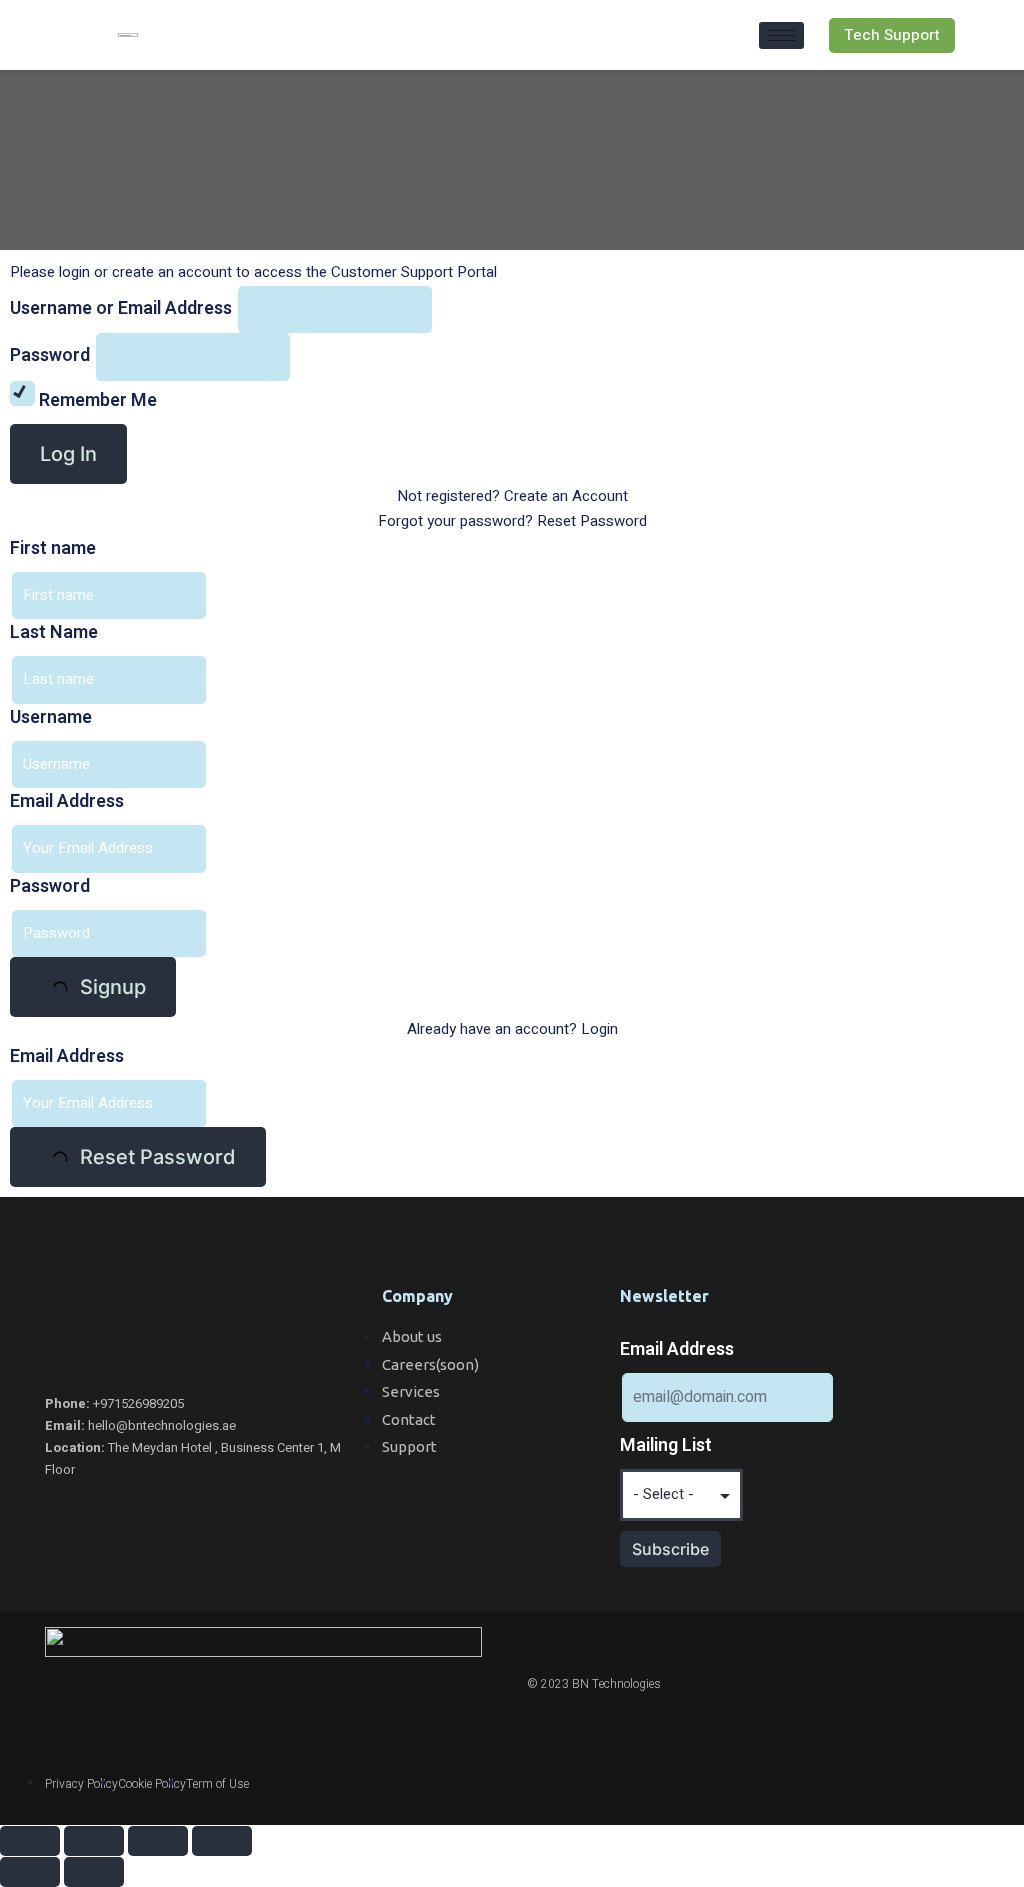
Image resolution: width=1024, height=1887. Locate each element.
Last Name (54, 632)
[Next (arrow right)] (94, 1872)
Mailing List (666, 1445)
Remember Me (96, 400)
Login (599, 1029)
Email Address (67, 801)
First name (53, 548)
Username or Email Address (121, 308)
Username (51, 717)
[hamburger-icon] (781, 35)
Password (50, 355)
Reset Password (592, 521)
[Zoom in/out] (222, 1841)
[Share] (94, 1841)
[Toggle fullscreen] (158, 1841)
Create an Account (566, 496)
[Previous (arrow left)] (30, 1872)
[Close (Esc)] (30, 1841)
